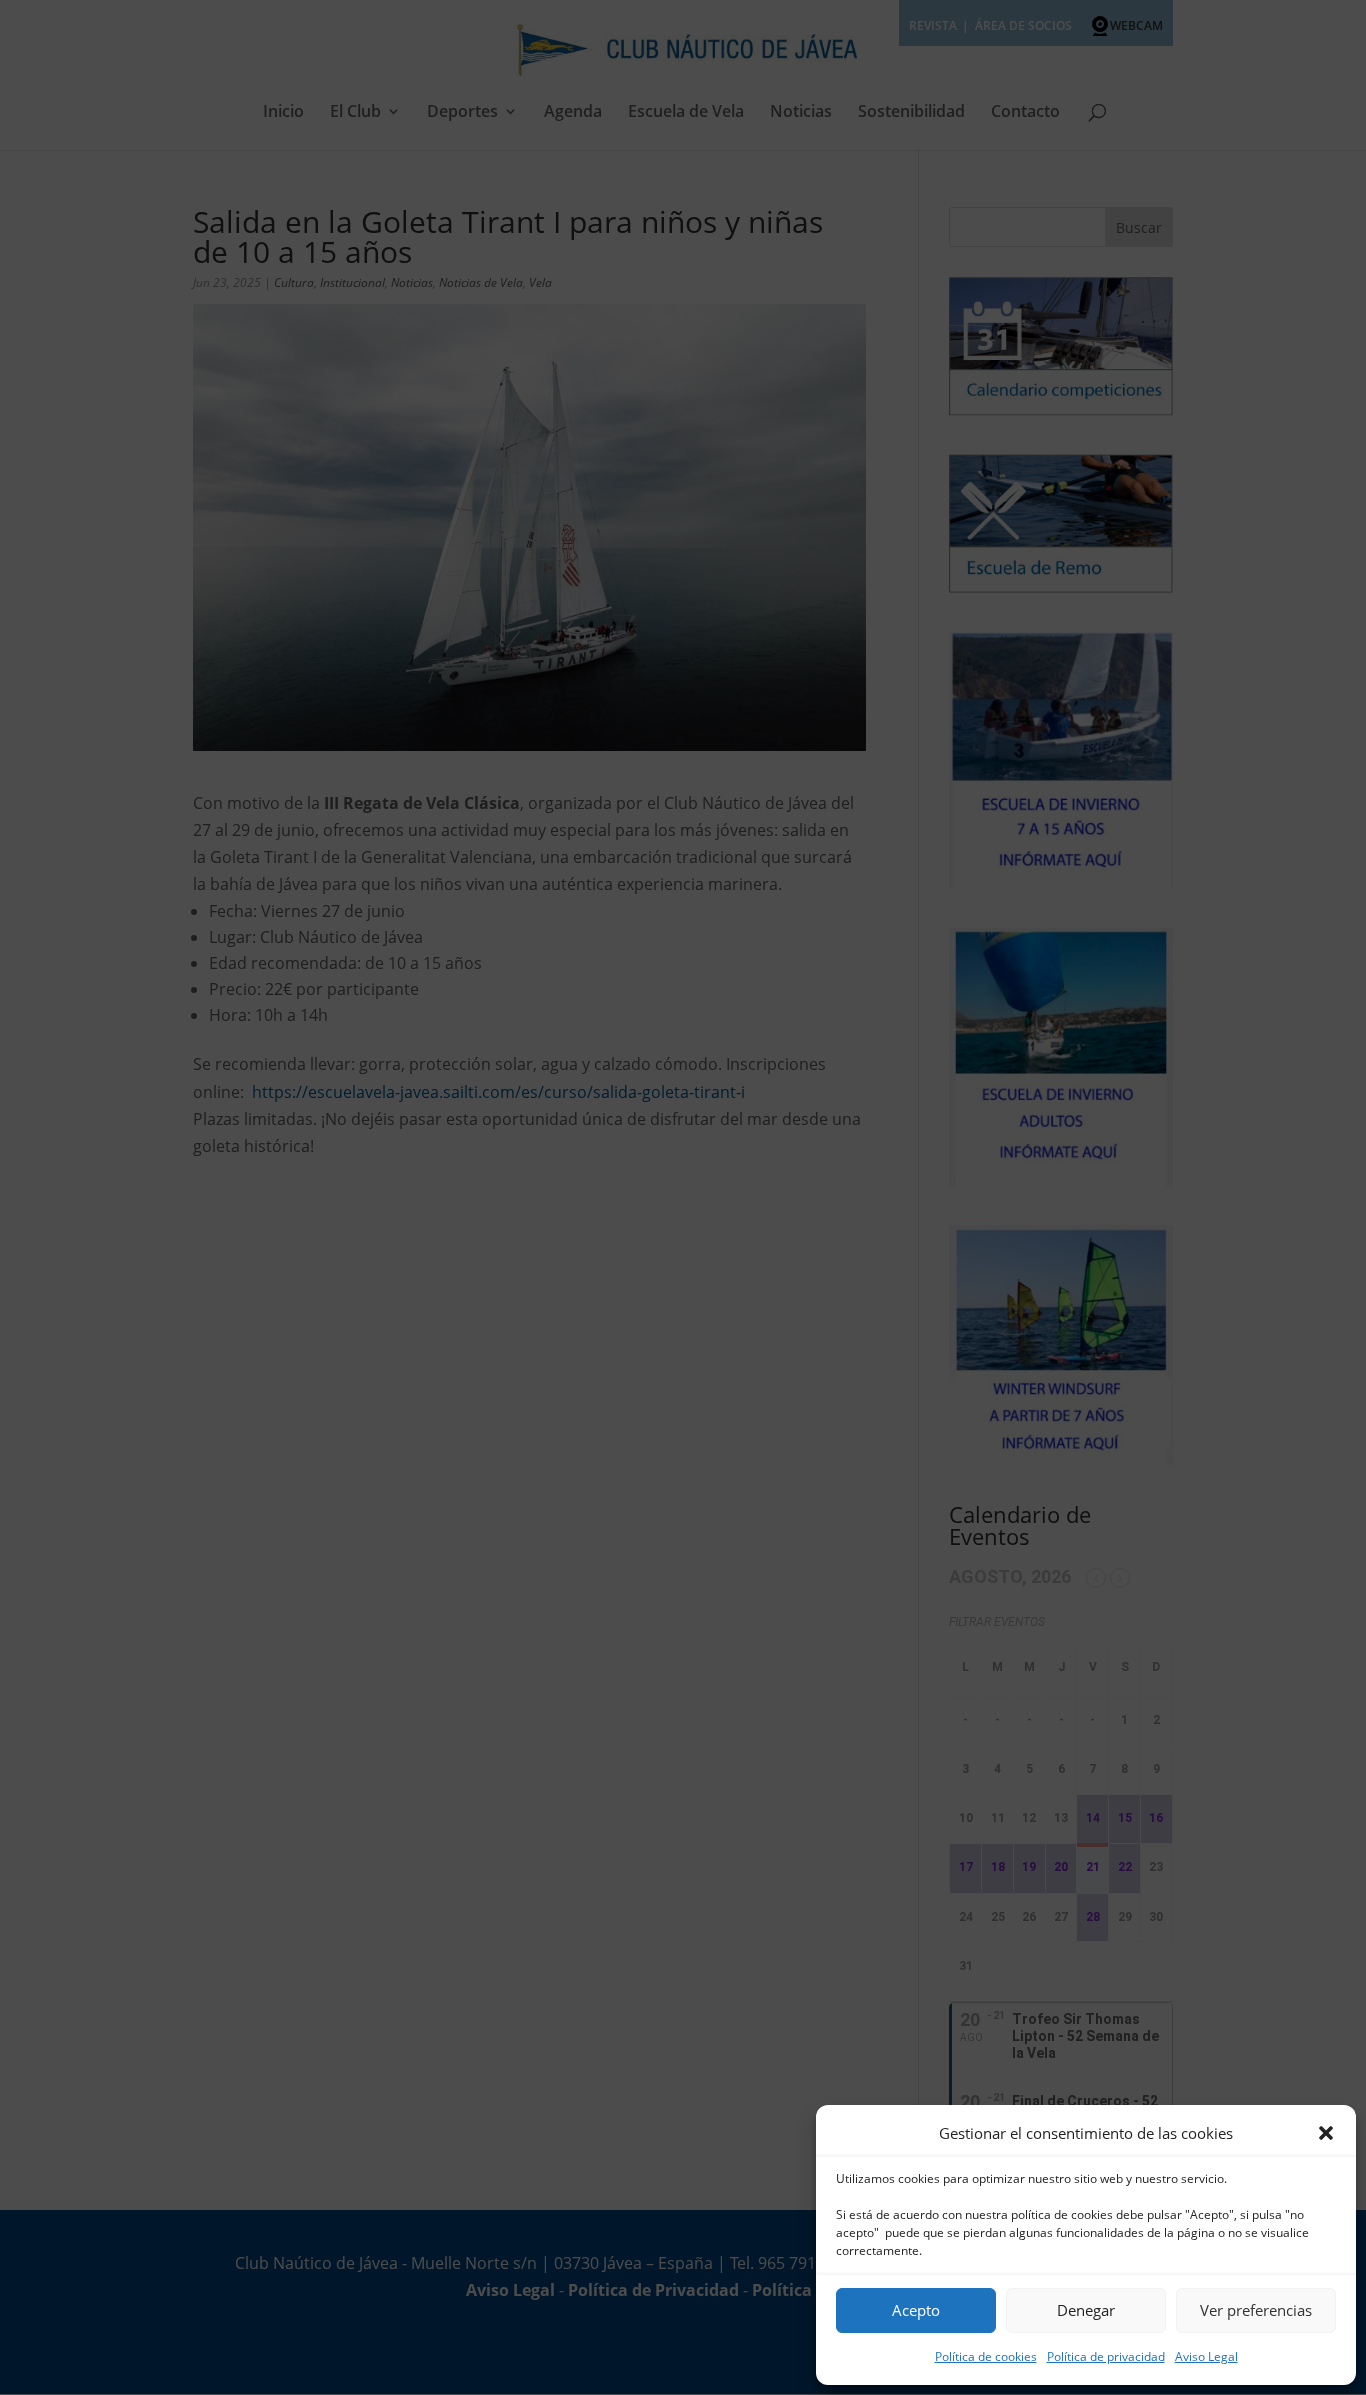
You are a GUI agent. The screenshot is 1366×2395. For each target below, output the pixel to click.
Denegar (1086, 2310)
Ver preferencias (1256, 2310)
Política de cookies (986, 2356)
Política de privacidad (1106, 2356)
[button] (1326, 2133)
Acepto (916, 2310)
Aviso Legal (1206, 2356)
